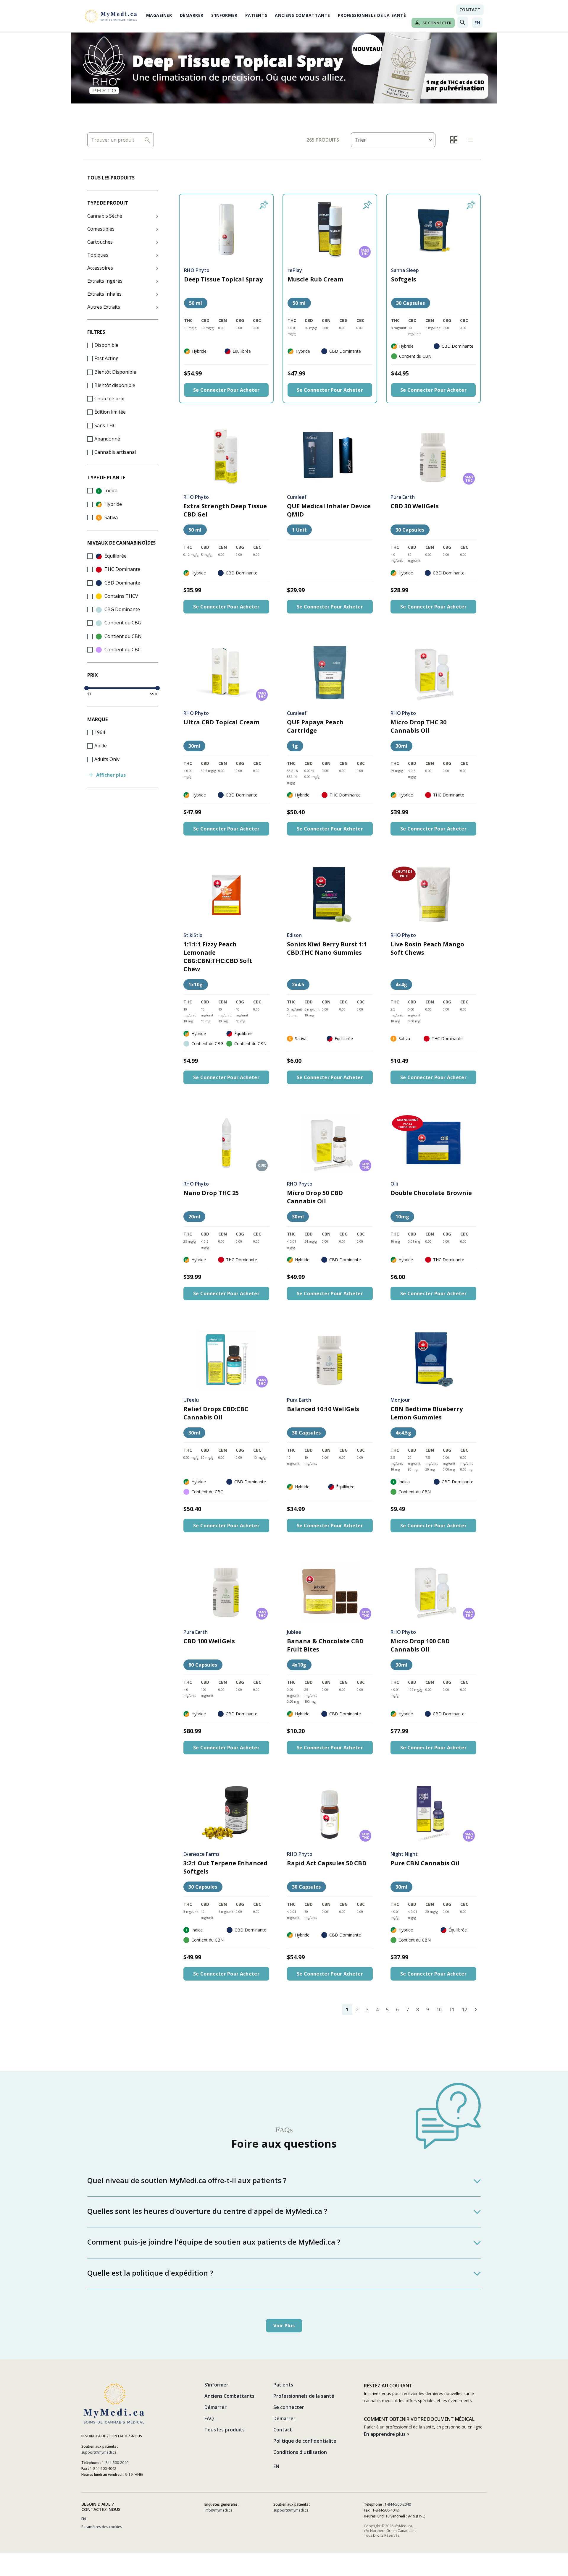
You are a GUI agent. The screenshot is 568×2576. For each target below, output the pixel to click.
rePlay (295, 270)
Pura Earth (403, 497)
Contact (470, 10)
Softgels (404, 279)
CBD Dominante (122, 583)
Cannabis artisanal (115, 452)
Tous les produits (225, 2430)
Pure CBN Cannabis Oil (425, 1863)
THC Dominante (122, 569)
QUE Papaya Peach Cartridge (315, 726)
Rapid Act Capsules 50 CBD (327, 1863)
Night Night (404, 1854)
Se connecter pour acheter (226, 390)
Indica (110, 490)
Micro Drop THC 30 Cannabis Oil (418, 726)
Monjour (400, 1400)
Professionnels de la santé (372, 15)
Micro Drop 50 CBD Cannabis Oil (315, 1197)
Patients (256, 15)
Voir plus (284, 2326)
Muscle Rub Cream (316, 279)
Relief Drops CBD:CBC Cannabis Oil (216, 1413)
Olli (394, 1184)
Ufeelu (191, 1400)
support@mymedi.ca (99, 2452)
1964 (100, 732)
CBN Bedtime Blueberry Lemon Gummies (427, 1413)
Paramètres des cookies (102, 2527)
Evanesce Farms (201, 1854)
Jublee (294, 1632)
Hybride (113, 504)
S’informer (224, 15)
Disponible (106, 345)
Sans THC (105, 425)
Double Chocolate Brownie (431, 1193)
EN (477, 23)
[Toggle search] (463, 22)
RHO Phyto (197, 270)
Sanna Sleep (405, 270)
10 (439, 2010)
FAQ (209, 2418)
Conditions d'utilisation (300, 2452)
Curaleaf (297, 497)
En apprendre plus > (387, 2434)
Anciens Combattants (302, 15)
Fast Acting (106, 358)
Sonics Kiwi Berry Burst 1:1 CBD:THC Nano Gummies (327, 948)
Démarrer (192, 15)
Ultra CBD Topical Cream (221, 722)
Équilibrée (115, 556)
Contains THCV (121, 596)
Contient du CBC (122, 650)
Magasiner (159, 15)
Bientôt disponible (115, 385)
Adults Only (107, 759)
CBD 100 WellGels (209, 1641)
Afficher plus (111, 775)
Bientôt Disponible (115, 372)
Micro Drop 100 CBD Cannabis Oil (420, 1645)
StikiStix (193, 935)
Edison (294, 935)
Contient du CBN (122, 636)
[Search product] (148, 140)
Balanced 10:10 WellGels (323, 1409)
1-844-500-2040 (115, 2463)
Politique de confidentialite (305, 2441)
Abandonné (107, 439)
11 (452, 2010)
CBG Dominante (122, 609)
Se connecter (437, 23)
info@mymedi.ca (218, 2510)
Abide (101, 746)
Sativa (110, 517)
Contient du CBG (122, 623)
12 (464, 2010)
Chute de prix (109, 399)
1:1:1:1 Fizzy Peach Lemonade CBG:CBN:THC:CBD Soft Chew (218, 957)
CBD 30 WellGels (415, 506)
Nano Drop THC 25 (211, 1193)
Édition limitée (110, 412)
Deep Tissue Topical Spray (223, 279)
